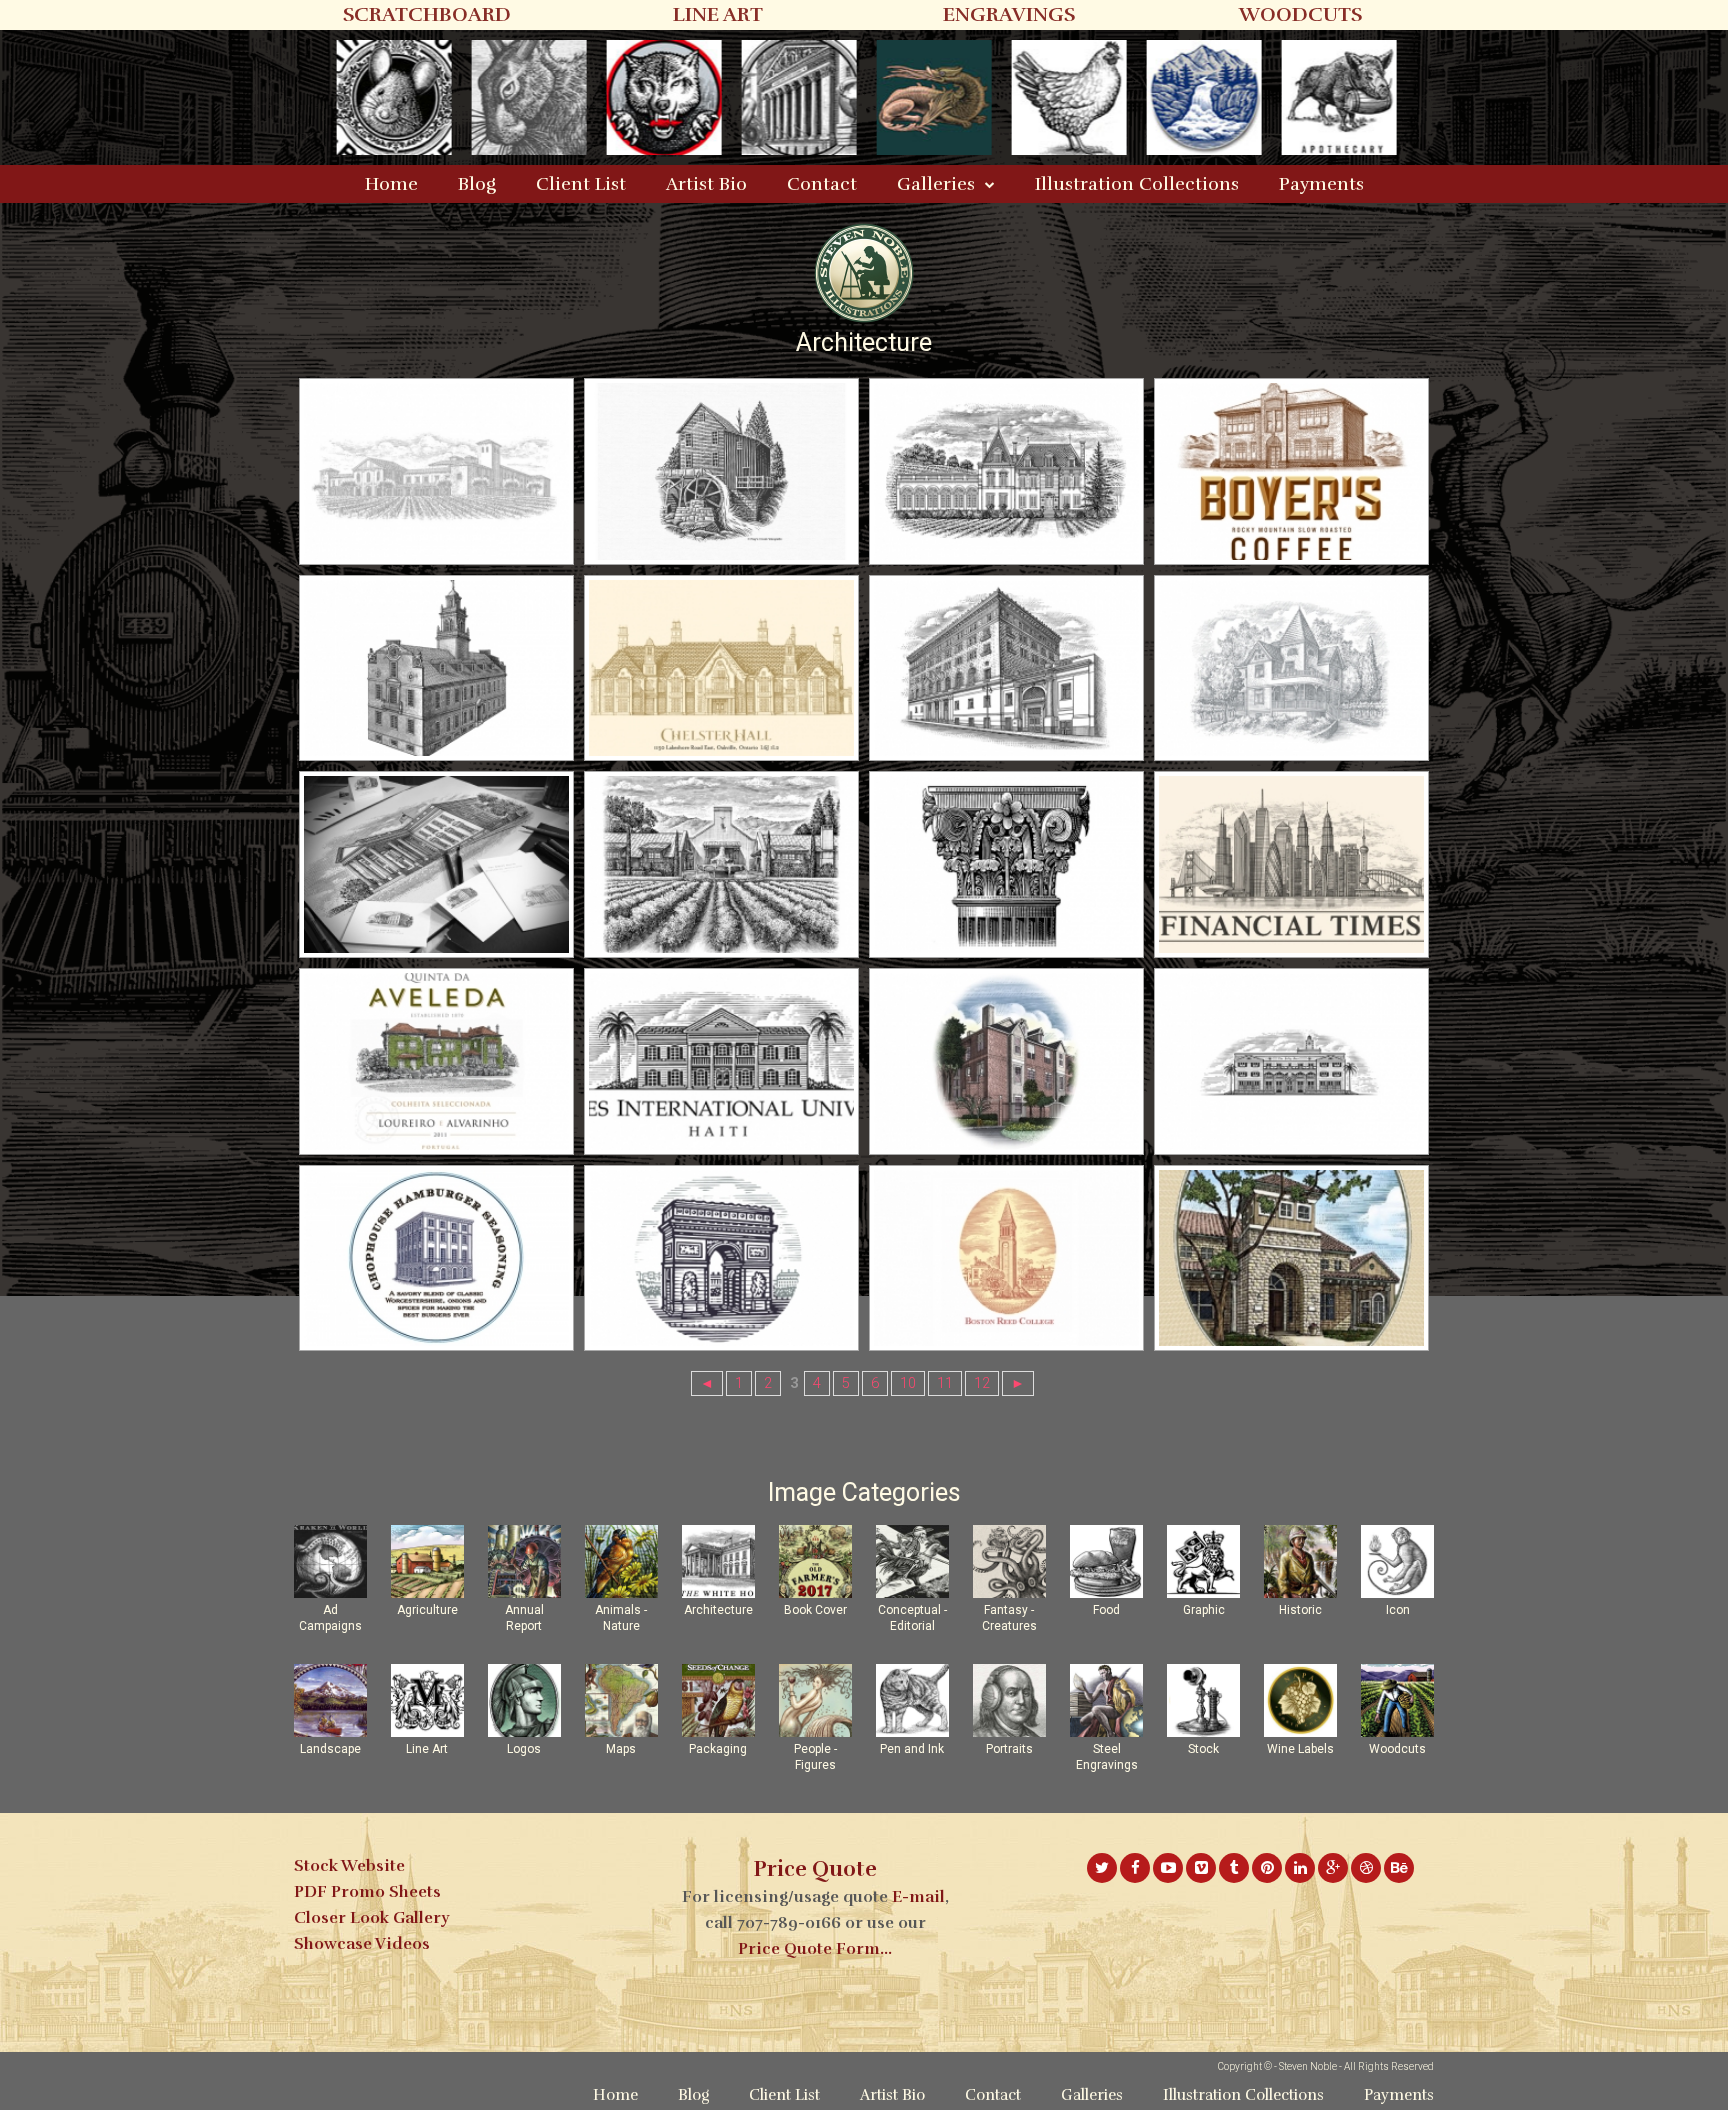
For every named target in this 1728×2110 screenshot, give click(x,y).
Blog (477, 184)
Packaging (718, 1749)
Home (391, 184)
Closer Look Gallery (371, 1918)
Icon (1398, 1610)
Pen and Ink (912, 1749)
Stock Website (349, 1866)
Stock (1203, 1749)
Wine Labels (1300, 1749)
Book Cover (815, 1610)
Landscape (330, 1749)
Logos (524, 1749)
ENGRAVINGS (1009, 14)
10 (908, 1383)
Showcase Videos (362, 1944)
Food (1106, 1610)
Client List (581, 184)
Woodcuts (1397, 1749)
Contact (822, 184)
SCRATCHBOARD (427, 14)
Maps (621, 1749)
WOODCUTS (1300, 14)
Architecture (718, 1610)
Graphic (1204, 1610)
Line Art (427, 1749)
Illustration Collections (1137, 184)
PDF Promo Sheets (367, 1892)
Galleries (936, 184)
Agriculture (427, 1610)
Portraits (1009, 1749)
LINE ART (718, 14)
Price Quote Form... (815, 1949)
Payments (1321, 184)
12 (982, 1383)
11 (945, 1383)
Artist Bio (706, 184)
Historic (1300, 1610)
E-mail (918, 1897)
